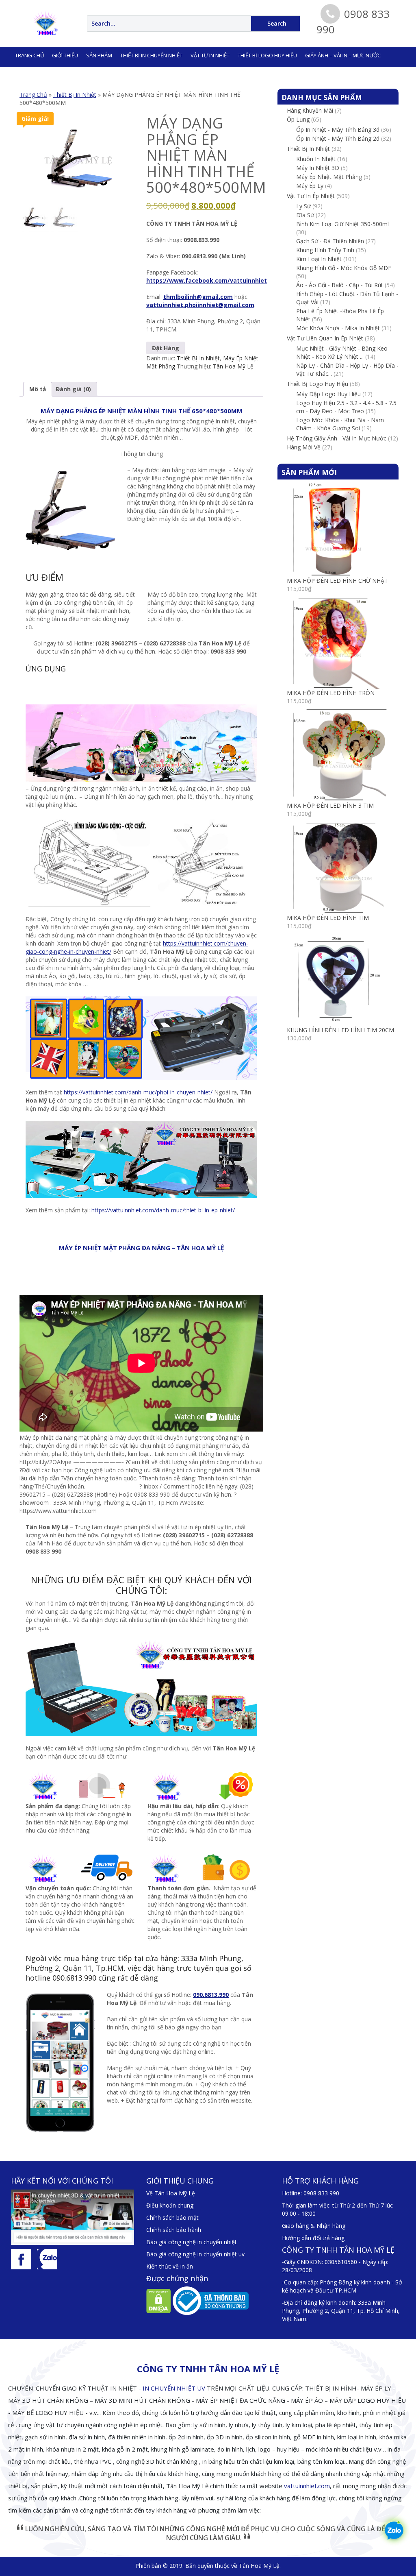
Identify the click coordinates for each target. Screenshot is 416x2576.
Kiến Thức (128, 73)
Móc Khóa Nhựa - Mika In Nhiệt (338, 328)
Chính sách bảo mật (172, 2217)
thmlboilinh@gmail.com (198, 297)
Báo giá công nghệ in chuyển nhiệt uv (195, 2254)
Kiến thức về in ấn (170, 2266)
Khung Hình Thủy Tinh (325, 250)
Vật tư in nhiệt (210, 55)
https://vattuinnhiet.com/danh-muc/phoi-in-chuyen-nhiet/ (138, 1092)
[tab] (38, 389)
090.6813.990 (211, 1995)
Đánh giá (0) (73, 389)
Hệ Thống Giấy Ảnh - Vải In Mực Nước (337, 438)
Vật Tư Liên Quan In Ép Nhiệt (325, 338)
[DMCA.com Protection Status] (159, 2300)
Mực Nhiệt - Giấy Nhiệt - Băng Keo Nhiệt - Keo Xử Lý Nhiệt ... (342, 352)
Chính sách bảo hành (174, 2230)
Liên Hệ (97, 73)
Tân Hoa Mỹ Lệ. (260, 2566)
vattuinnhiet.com (307, 2486)
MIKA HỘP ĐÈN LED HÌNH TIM (328, 918)
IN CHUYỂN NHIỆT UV (174, 2388)
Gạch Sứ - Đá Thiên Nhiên (330, 241)
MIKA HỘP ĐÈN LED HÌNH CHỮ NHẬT (337, 581)
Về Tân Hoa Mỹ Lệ (171, 2193)
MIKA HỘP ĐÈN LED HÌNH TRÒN (331, 693)
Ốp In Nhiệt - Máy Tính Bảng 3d (338, 130)
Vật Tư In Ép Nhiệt (311, 196)
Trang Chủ (33, 95)
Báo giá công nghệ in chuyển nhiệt (192, 2242)
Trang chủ (29, 55)
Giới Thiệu (65, 55)
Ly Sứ (303, 206)
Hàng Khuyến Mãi (310, 110)
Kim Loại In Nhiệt (319, 259)
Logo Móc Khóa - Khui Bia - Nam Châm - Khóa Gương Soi (340, 424)
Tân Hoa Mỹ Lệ (233, 366)
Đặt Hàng (166, 348)
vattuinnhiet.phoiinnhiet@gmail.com (200, 305)
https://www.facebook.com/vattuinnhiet (207, 280)
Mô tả (38, 389)
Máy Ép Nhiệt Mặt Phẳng (329, 177)
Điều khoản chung (170, 2205)
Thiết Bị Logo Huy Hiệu (267, 55)
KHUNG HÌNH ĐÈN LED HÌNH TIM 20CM (340, 1030)
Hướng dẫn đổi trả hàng (313, 2238)
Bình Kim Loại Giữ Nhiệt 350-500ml (342, 224)
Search (277, 23)
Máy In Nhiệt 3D (318, 168)
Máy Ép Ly (310, 186)
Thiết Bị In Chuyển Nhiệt (151, 55)
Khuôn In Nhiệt (316, 159)
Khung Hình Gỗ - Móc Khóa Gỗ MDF (344, 268)
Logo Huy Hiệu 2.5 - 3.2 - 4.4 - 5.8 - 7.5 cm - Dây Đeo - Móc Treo (346, 407)
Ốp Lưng (298, 119)
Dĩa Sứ (305, 215)
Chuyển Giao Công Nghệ (48, 73)
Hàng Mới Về (304, 447)
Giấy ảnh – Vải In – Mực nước (343, 55)
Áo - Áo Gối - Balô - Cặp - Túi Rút (340, 285)
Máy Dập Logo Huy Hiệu (328, 394)
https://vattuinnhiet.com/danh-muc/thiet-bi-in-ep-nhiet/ (163, 1210)
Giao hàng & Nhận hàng (314, 2226)
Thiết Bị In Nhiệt (75, 95)
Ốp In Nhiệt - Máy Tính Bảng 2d (338, 138)
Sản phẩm (99, 55)
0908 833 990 (321, 2193)
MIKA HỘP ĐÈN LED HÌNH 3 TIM (330, 805)
